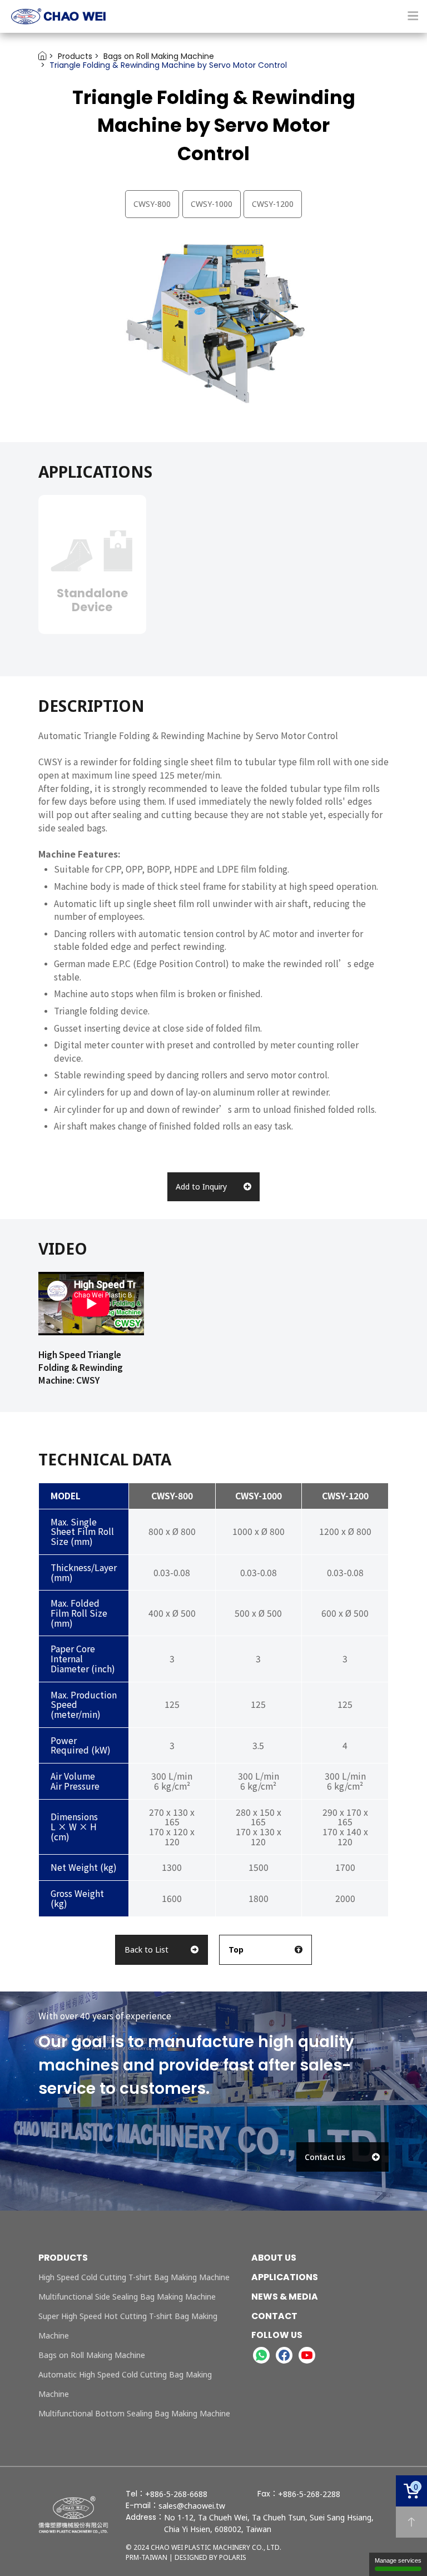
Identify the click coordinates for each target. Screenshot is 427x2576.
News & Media (285, 2297)
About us (274, 2258)
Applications (285, 2277)
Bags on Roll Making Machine (92, 2355)
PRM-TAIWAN (147, 2557)
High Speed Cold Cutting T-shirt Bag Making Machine (134, 2277)
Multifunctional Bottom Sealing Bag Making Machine (134, 2413)
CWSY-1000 (212, 204)
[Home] (213, 16)
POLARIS (233, 2557)
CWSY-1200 (273, 204)
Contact (274, 2316)
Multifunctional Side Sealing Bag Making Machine (127, 2297)
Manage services (398, 2560)
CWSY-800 (152, 204)
